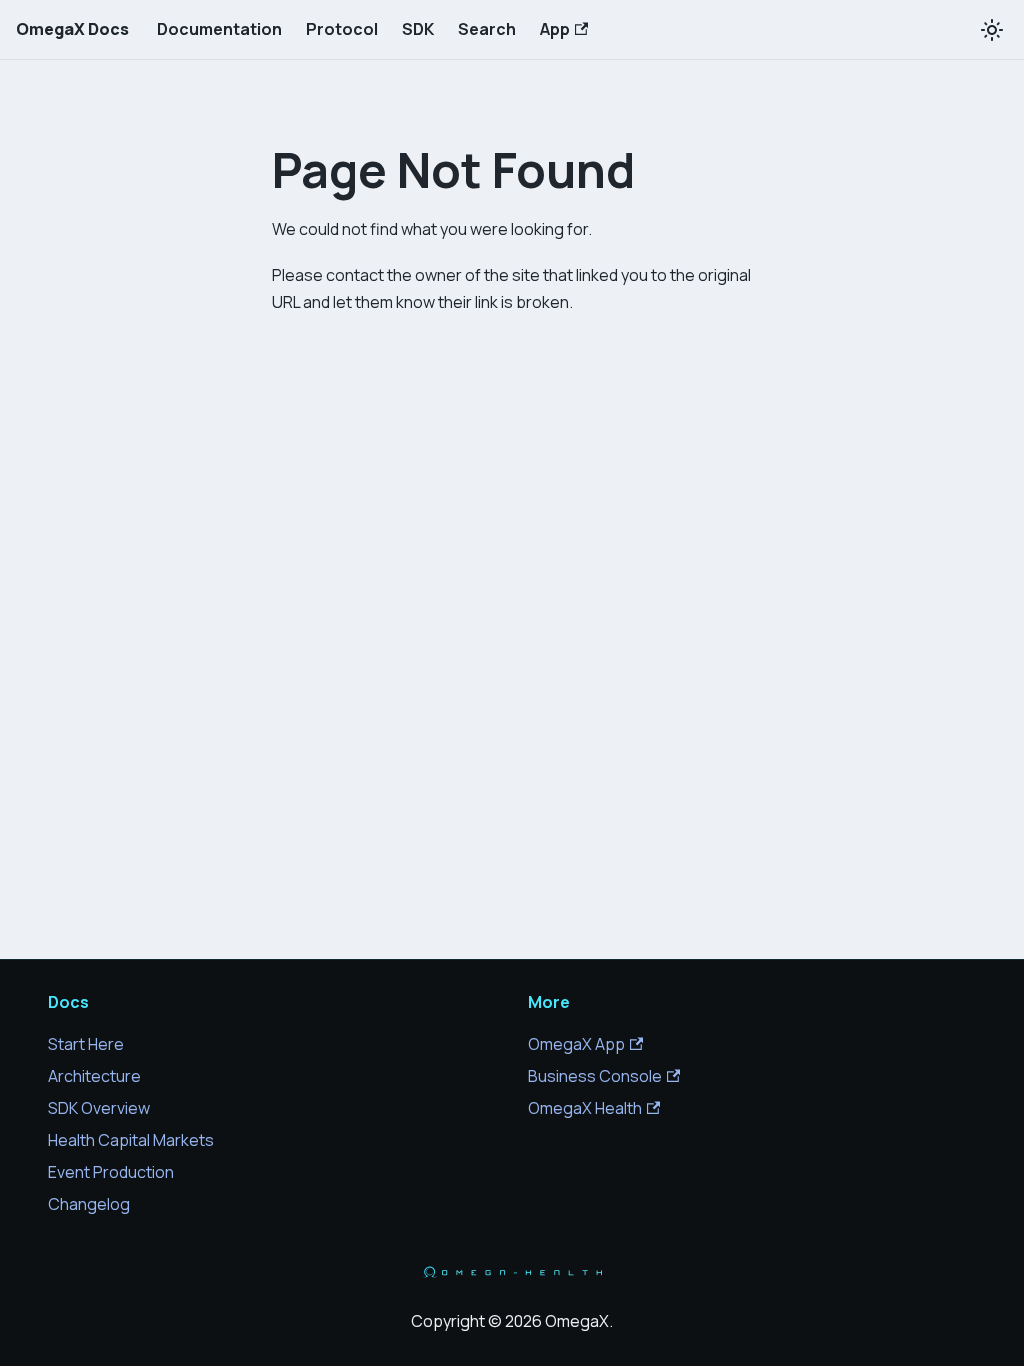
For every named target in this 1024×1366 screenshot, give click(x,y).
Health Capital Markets (131, 1140)
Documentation (219, 29)
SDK (418, 29)
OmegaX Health (585, 1108)
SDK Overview (99, 1108)
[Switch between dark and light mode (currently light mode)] (992, 30)
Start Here (86, 1044)
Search (487, 29)
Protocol (342, 29)
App (555, 29)
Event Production (111, 1172)
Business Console (595, 1076)
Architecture (94, 1076)
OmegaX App (576, 1044)
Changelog (89, 1204)
